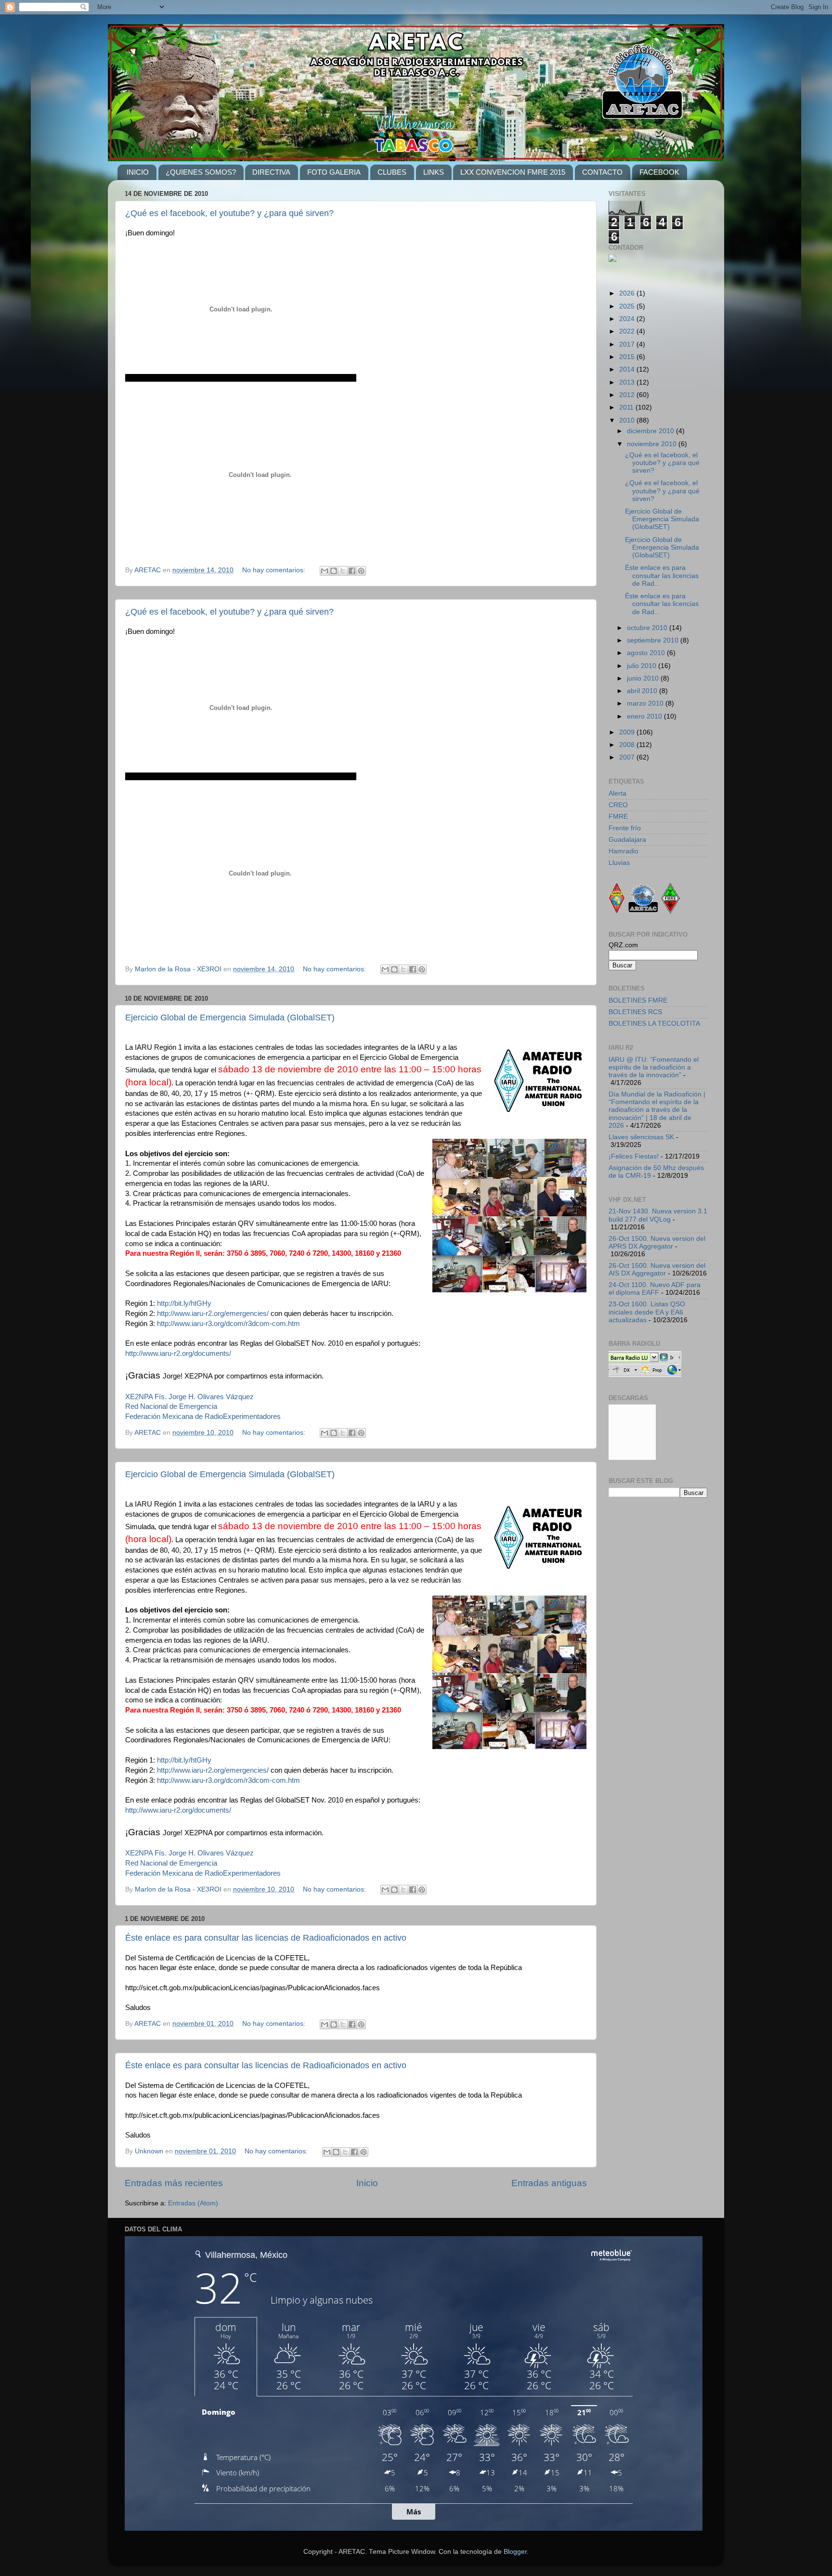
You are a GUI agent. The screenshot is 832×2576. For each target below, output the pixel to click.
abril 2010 (643, 691)
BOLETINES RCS (635, 1012)
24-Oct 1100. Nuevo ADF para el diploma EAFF (655, 1289)
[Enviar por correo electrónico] (325, 571)
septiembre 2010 (654, 640)
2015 (628, 357)
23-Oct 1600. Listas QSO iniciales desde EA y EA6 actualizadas (647, 1312)
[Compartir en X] (343, 571)
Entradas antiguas (549, 2183)
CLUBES (392, 172)
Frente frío (625, 828)
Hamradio (624, 851)
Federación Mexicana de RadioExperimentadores (203, 1417)
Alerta (617, 793)
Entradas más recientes (174, 2183)
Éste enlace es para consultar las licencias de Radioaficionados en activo (266, 1938)
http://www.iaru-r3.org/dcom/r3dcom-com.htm (228, 1324)
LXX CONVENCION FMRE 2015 (513, 172)
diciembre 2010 (651, 431)
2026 (628, 293)
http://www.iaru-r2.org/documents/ (178, 1353)
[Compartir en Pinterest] (361, 571)
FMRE (618, 817)
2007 (628, 757)
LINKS (434, 172)
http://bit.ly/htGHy (184, 1303)
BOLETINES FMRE (638, 1000)
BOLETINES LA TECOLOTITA (654, 1024)
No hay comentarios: (275, 570)
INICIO (138, 172)
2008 (628, 745)
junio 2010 (644, 678)
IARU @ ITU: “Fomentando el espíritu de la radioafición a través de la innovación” (654, 1067)
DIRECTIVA (271, 172)
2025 (628, 306)
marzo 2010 (646, 703)
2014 (628, 369)
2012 (628, 395)
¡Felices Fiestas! (634, 1156)
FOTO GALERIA (334, 172)
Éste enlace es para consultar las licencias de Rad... (662, 575)
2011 (627, 407)
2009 (628, 732)
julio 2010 (643, 666)
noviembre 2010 (653, 444)
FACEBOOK (659, 172)
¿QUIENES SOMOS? (201, 172)
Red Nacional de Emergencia (171, 1406)
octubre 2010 (648, 628)
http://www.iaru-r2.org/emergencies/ (213, 1314)
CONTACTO (602, 172)
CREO (618, 805)
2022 (628, 331)
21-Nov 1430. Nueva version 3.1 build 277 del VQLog (658, 1215)
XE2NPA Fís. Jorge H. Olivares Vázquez (189, 1397)
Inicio (367, 2183)
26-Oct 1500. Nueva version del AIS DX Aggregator (657, 1269)
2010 (628, 420)
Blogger (515, 2552)
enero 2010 (645, 716)
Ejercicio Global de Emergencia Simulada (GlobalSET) (230, 1018)
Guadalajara (627, 840)
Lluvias (619, 863)
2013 (628, 382)
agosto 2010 (647, 653)
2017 (628, 344)
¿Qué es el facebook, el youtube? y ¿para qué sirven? (229, 213)
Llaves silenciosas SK (641, 1137)
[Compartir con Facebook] (352, 571)
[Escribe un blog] (334, 571)
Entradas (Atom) (193, 2203)
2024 (628, 319)
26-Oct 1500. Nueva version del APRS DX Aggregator (657, 1243)
